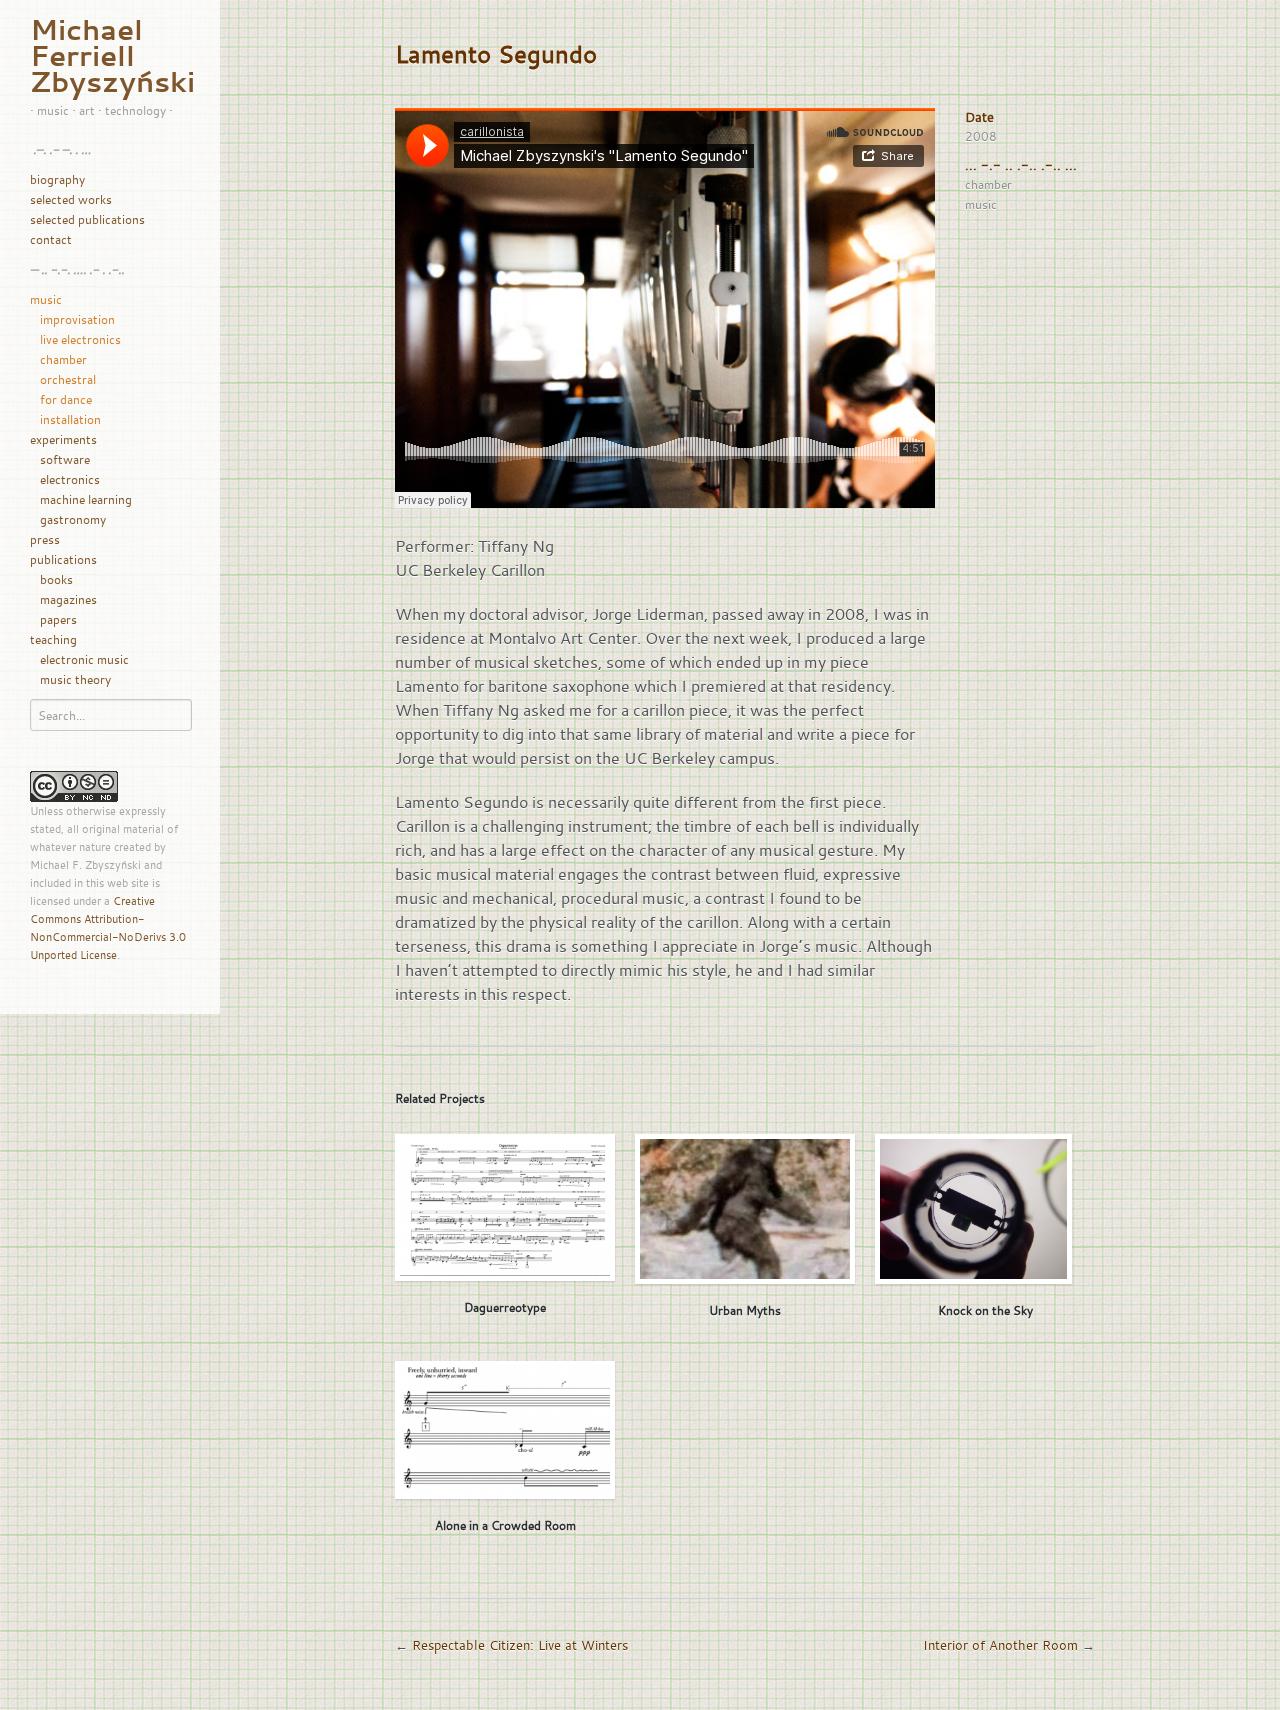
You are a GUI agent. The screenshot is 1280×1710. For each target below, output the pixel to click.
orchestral (68, 379)
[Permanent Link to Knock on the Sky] (973, 1209)
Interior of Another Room (1000, 1645)
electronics (70, 479)
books (56, 579)
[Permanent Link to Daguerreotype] (505, 1207)
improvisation (77, 319)
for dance (66, 399)
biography (57, 179)
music (46, 299)
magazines (68, 599)
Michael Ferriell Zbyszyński (112, 55)
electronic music (84, 659)
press (45, 539)
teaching (53, 639)
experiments (63, 439)
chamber (63, 359)
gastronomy (73, 519)
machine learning (86, 499)
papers (58, 619)
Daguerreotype (505, 1307)
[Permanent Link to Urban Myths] (745, 1209)
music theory (75, 679)
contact (51, 239)
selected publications (87, 219)
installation (70, 419)
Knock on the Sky (985, 1310)
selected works (71, 199)
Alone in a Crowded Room (505, 1525)
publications (63, 559)
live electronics (80, 339)
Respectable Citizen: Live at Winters (520, 1645)
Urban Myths (745, 1310)
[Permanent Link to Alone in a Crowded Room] (505, 1430)
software (65, 459)
